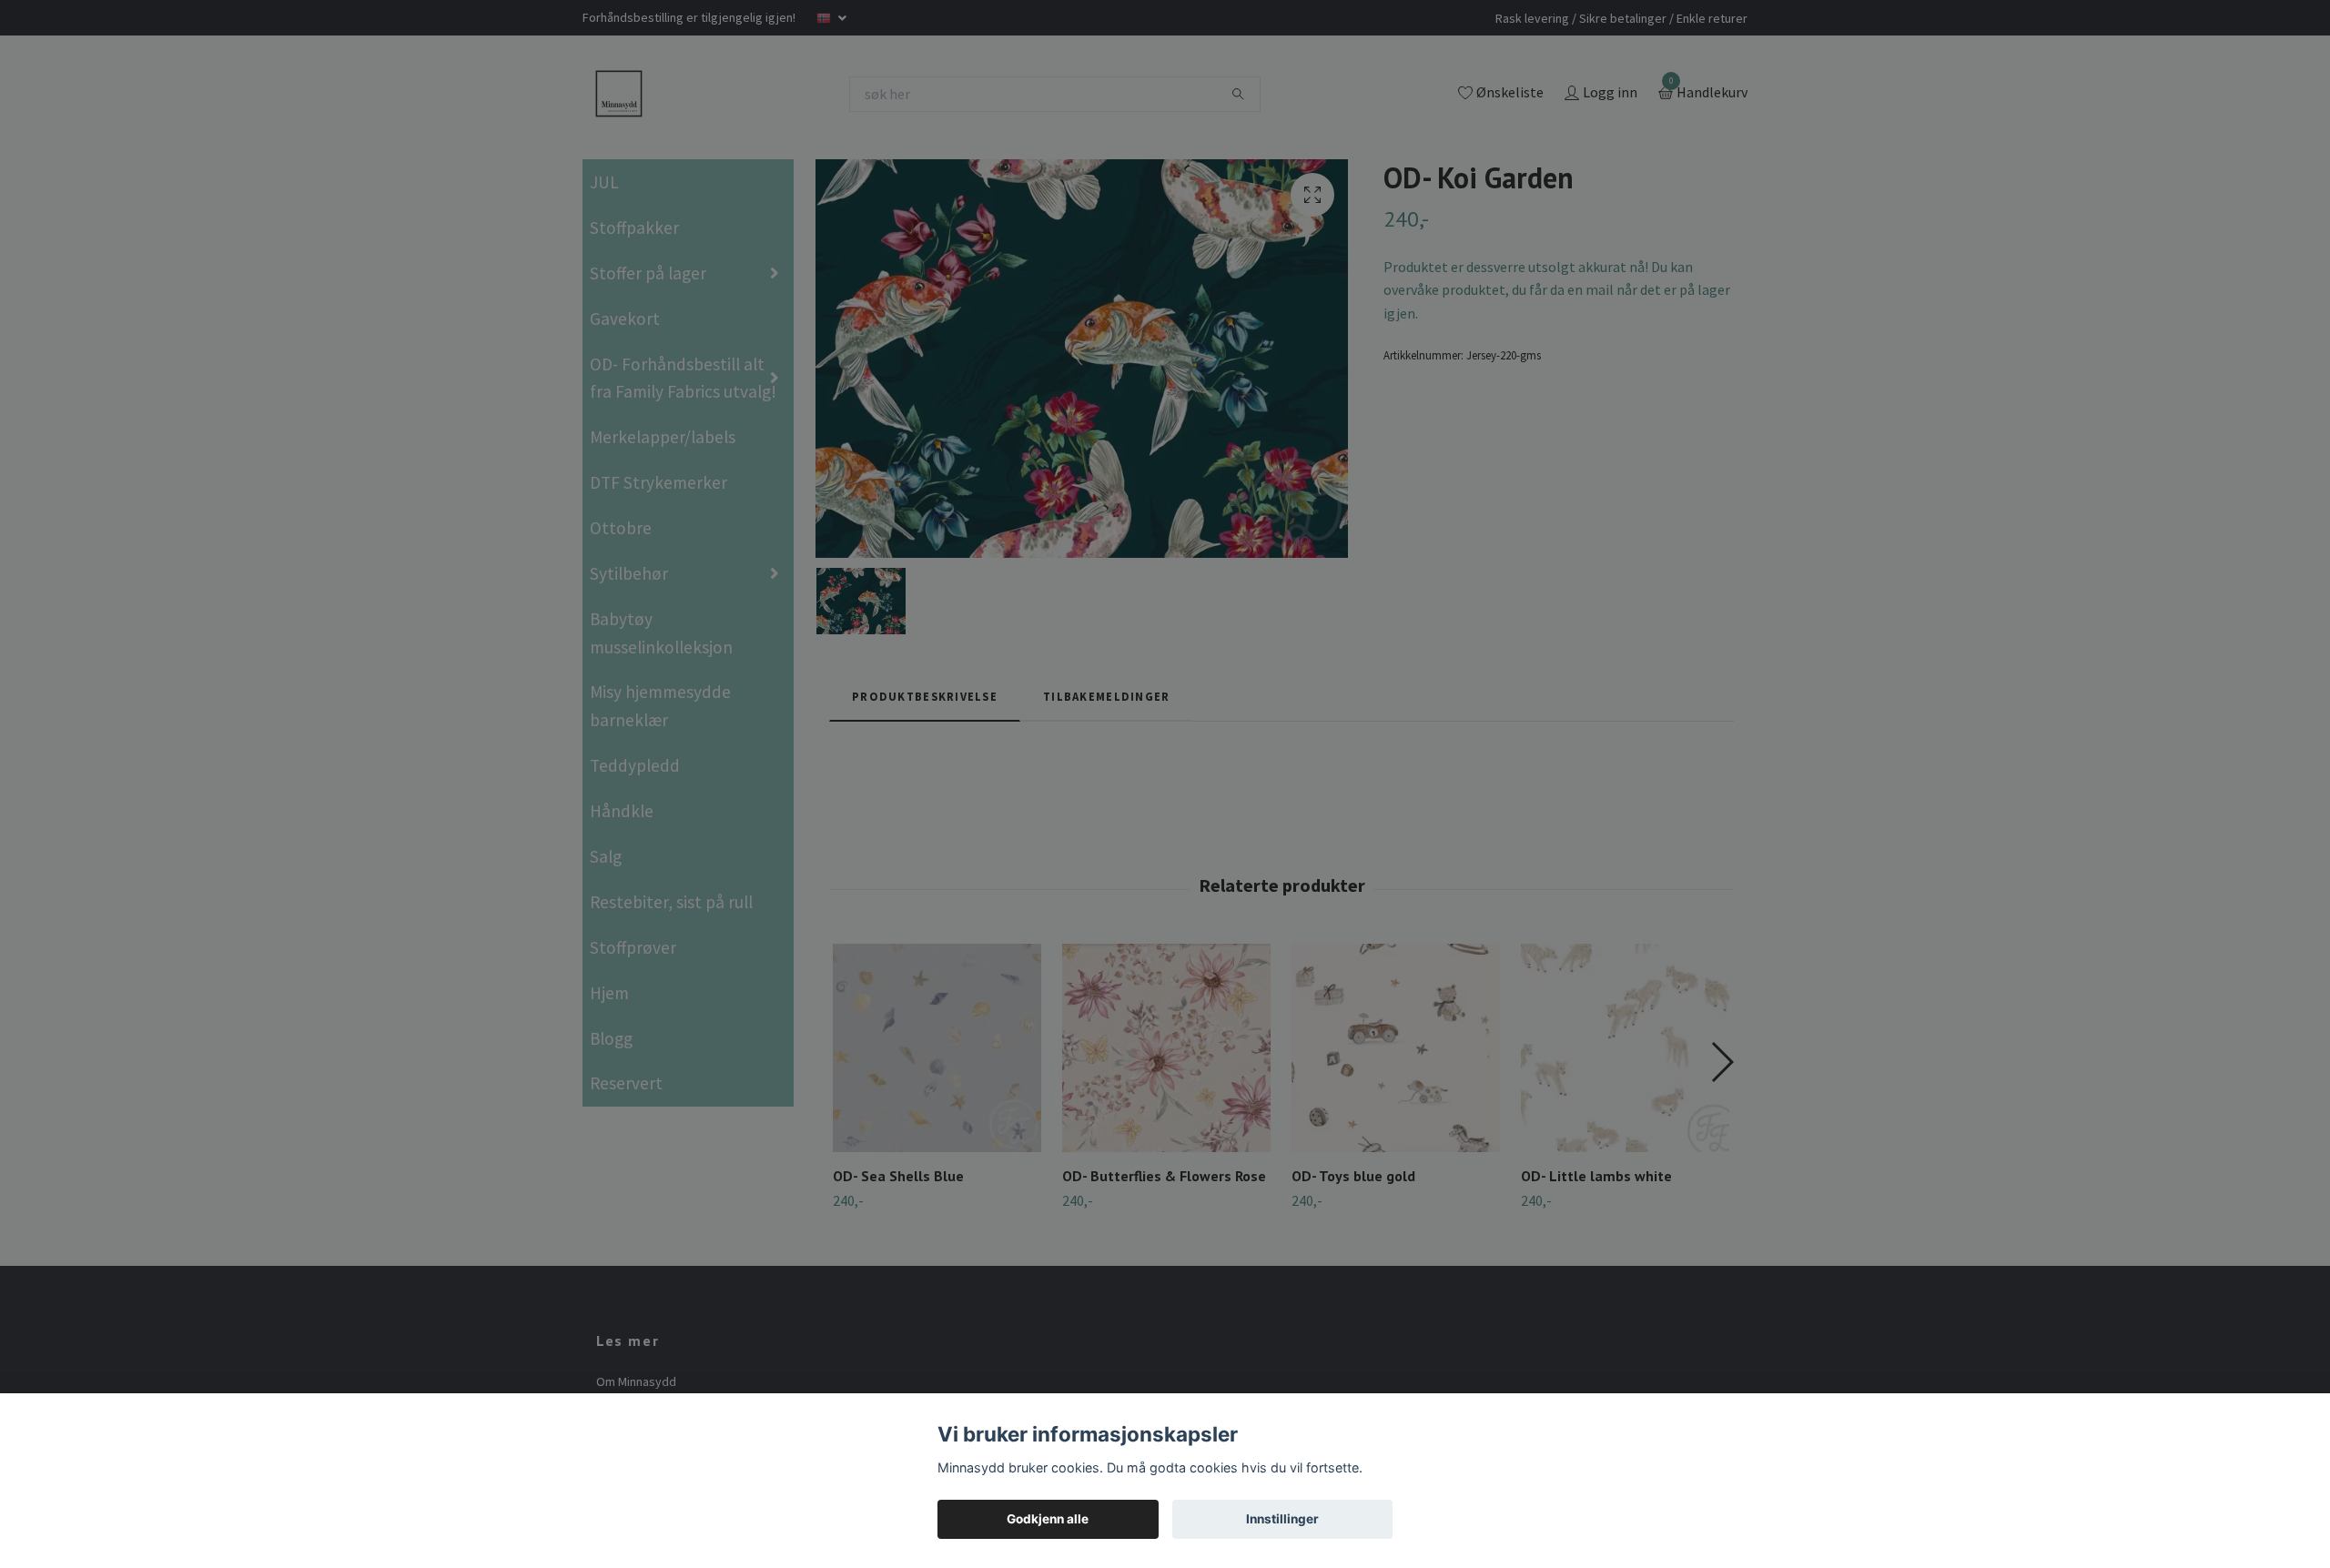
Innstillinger (1282, 1519)
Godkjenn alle (1048, 1519)
